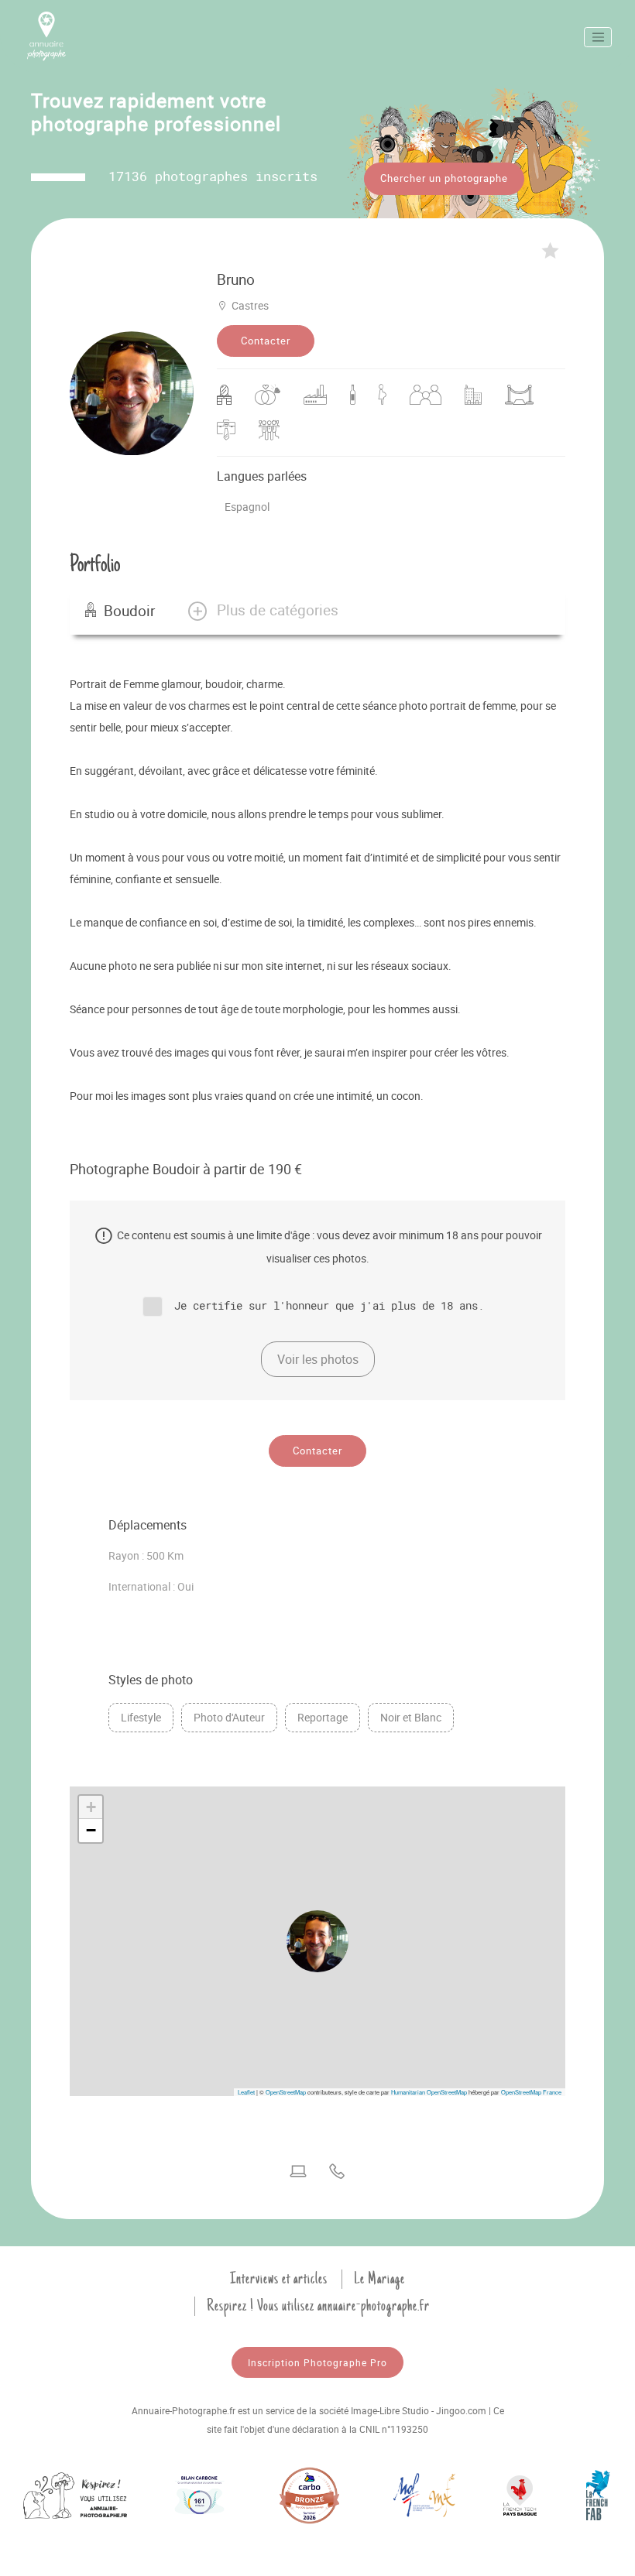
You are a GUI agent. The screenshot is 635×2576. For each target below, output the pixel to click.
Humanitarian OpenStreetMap (429, 2092)
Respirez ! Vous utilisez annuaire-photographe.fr (318, 2306)
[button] (262, 611)
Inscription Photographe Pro (317, 2362)
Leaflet (246, 2092)
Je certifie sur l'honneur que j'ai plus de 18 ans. (329, 1305)
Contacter (266, 341)
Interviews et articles (279, 2279)
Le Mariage (379, 2279)
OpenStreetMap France (531, 2092)
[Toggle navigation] (598, 37)
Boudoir (129, 611)
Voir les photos (318, 1359)
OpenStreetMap (286, 2092)
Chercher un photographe (444, 178)
